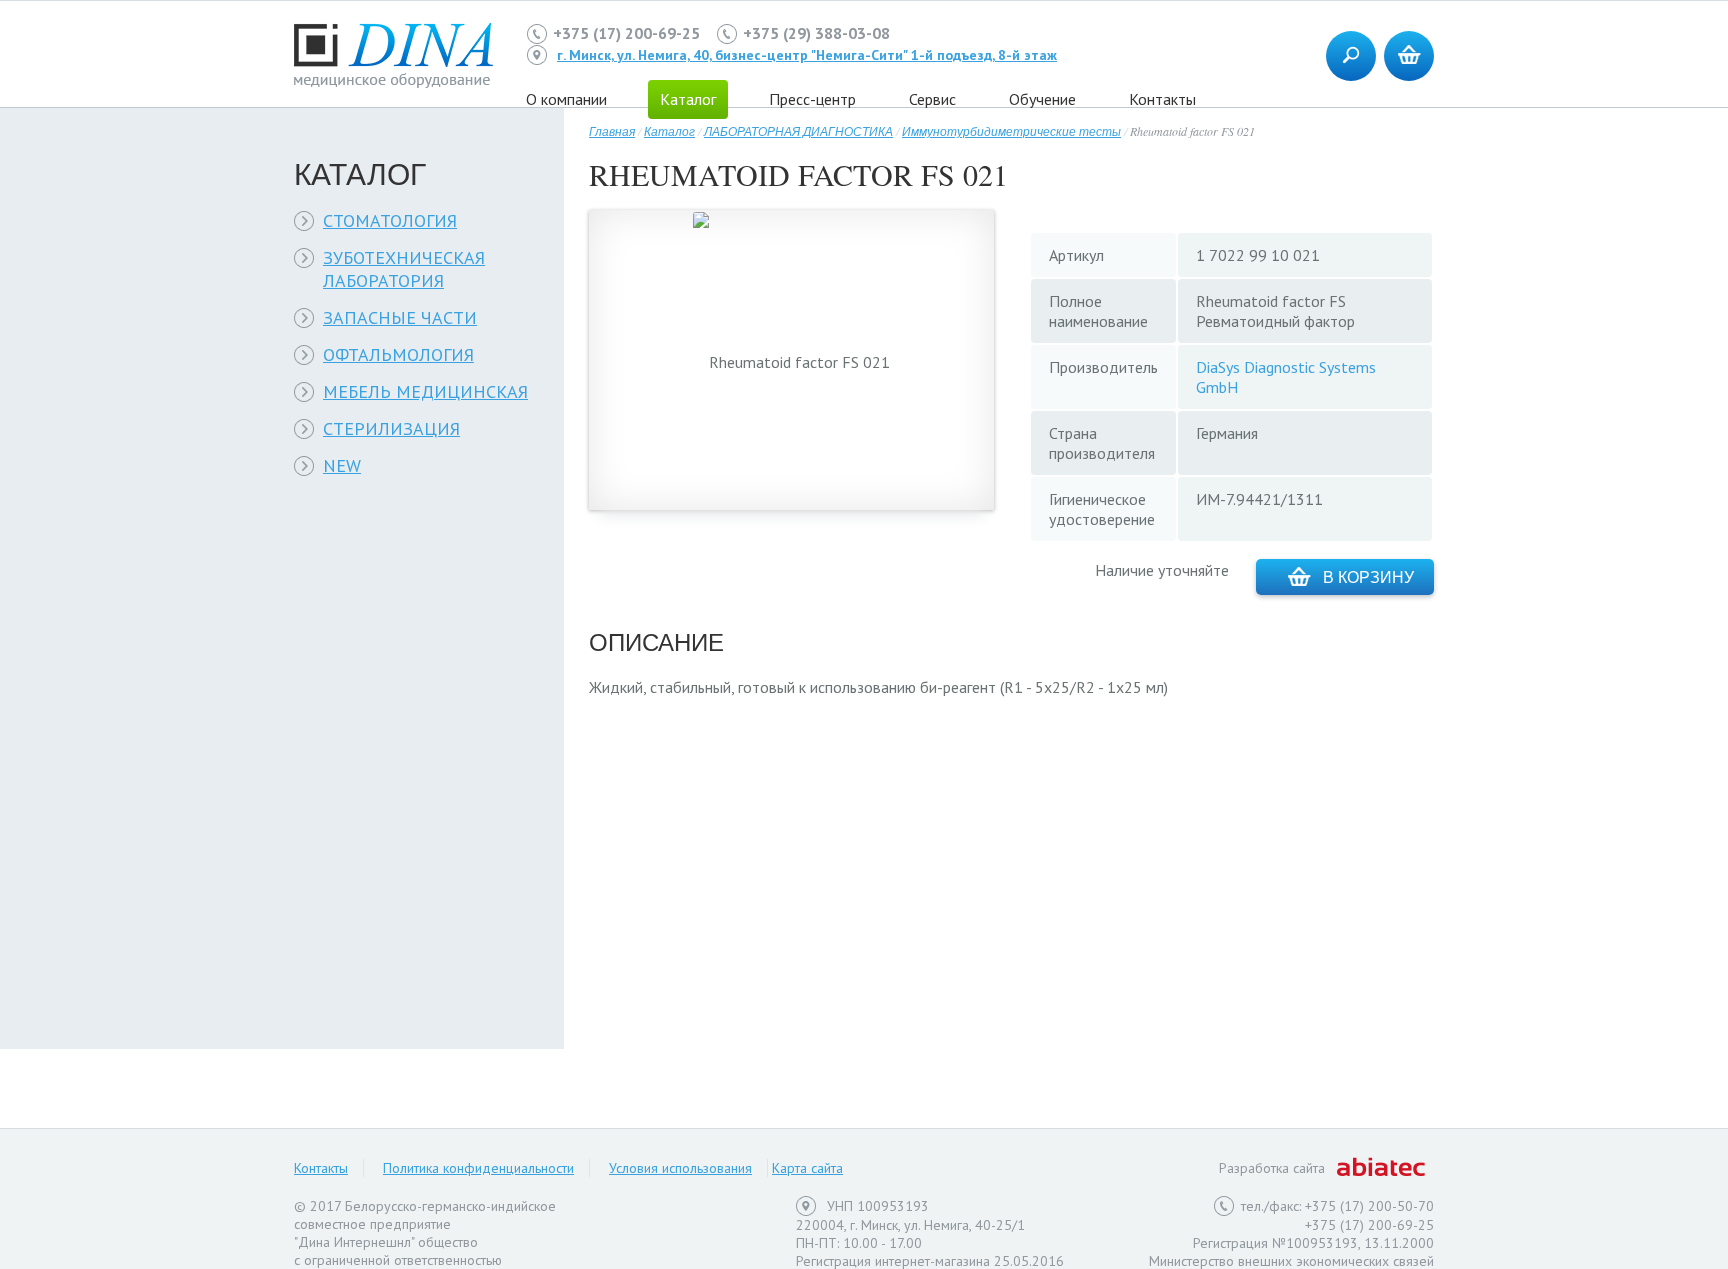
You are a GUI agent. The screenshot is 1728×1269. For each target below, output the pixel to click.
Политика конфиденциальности (478, 1168)
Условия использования (680, 1168)
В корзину (1368, 576)
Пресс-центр (812, 99)
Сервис (932, 99)
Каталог (669, 131)
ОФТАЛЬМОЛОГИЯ (398, 354)
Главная (612, 131)
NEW (342, 465)
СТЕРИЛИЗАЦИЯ (391, 428)
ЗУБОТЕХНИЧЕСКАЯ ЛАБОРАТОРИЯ (404, 269)
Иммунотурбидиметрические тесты (1011, 131)
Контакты (1162, 99)
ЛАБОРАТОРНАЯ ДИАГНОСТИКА (798, 131)
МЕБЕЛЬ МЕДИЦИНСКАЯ (425, 391)
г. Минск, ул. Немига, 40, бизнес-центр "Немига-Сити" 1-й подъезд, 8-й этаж (807, 55)
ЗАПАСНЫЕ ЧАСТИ (400, 317)
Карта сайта (807, 1168)
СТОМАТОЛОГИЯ (390, 220)
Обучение (1042, 99)
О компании (566, 99)
